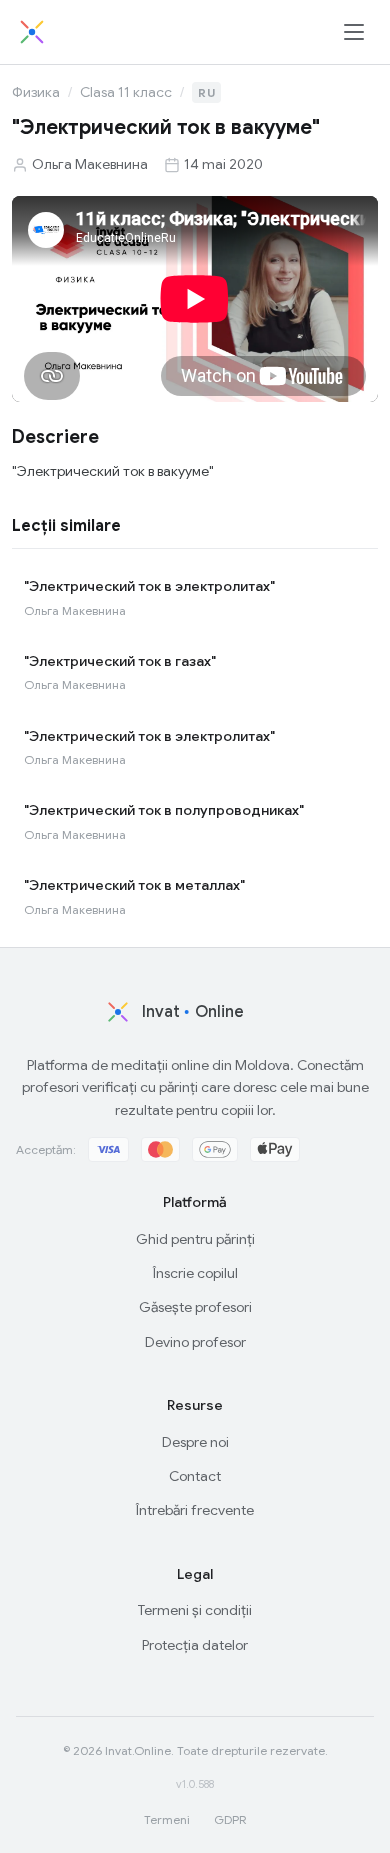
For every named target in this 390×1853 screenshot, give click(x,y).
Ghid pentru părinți (195, 1239)
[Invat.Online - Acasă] (32, 32)
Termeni (167, 1819)
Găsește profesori (195, 1307)
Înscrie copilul (195, 1273)
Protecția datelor (195, 1645)
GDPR (230, 1819)
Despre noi (195, 1442)
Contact (195, 1476)
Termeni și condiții (195, 1610)
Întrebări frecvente (195, 1510)
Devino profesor (195, 1342)
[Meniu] (354, 32)
